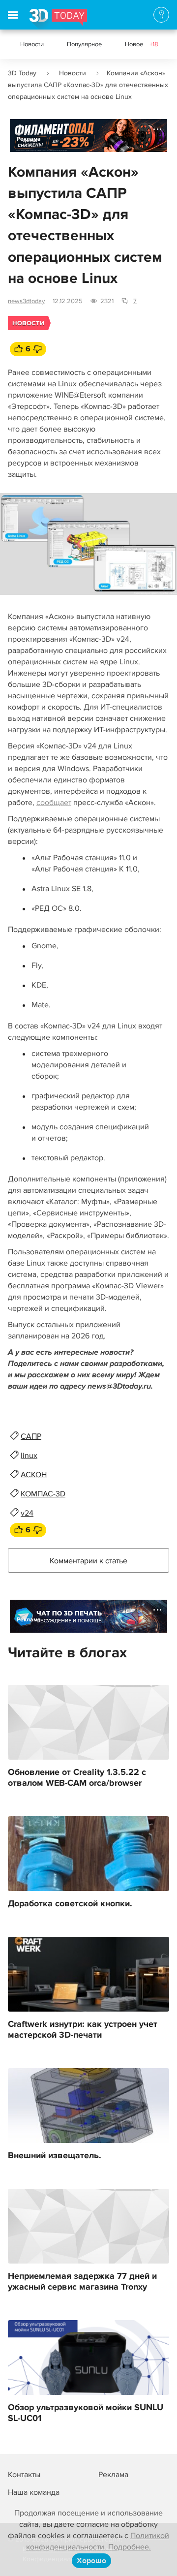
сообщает (54, 803)
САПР (31, 1436)
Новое (142, 44)
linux (29, 1456)
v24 (27, 1513)
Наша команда (34, 2492)
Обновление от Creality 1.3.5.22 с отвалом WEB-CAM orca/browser (77, 1778)
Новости (32, 44)
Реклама (29, 139)
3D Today (22, 73)
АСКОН (34, 1475)
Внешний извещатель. (55, 2156)
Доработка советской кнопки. (70, 1904)
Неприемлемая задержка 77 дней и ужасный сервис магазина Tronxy (82, 2282)
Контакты (24, 2475)
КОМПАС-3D (43, 1494)
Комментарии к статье (88, 1561)
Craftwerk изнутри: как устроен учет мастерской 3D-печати (83, 2030)
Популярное (84, 44)
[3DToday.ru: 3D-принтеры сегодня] (58, 19)
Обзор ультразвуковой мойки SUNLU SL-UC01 (86, 2413)
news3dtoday (26, 301)
